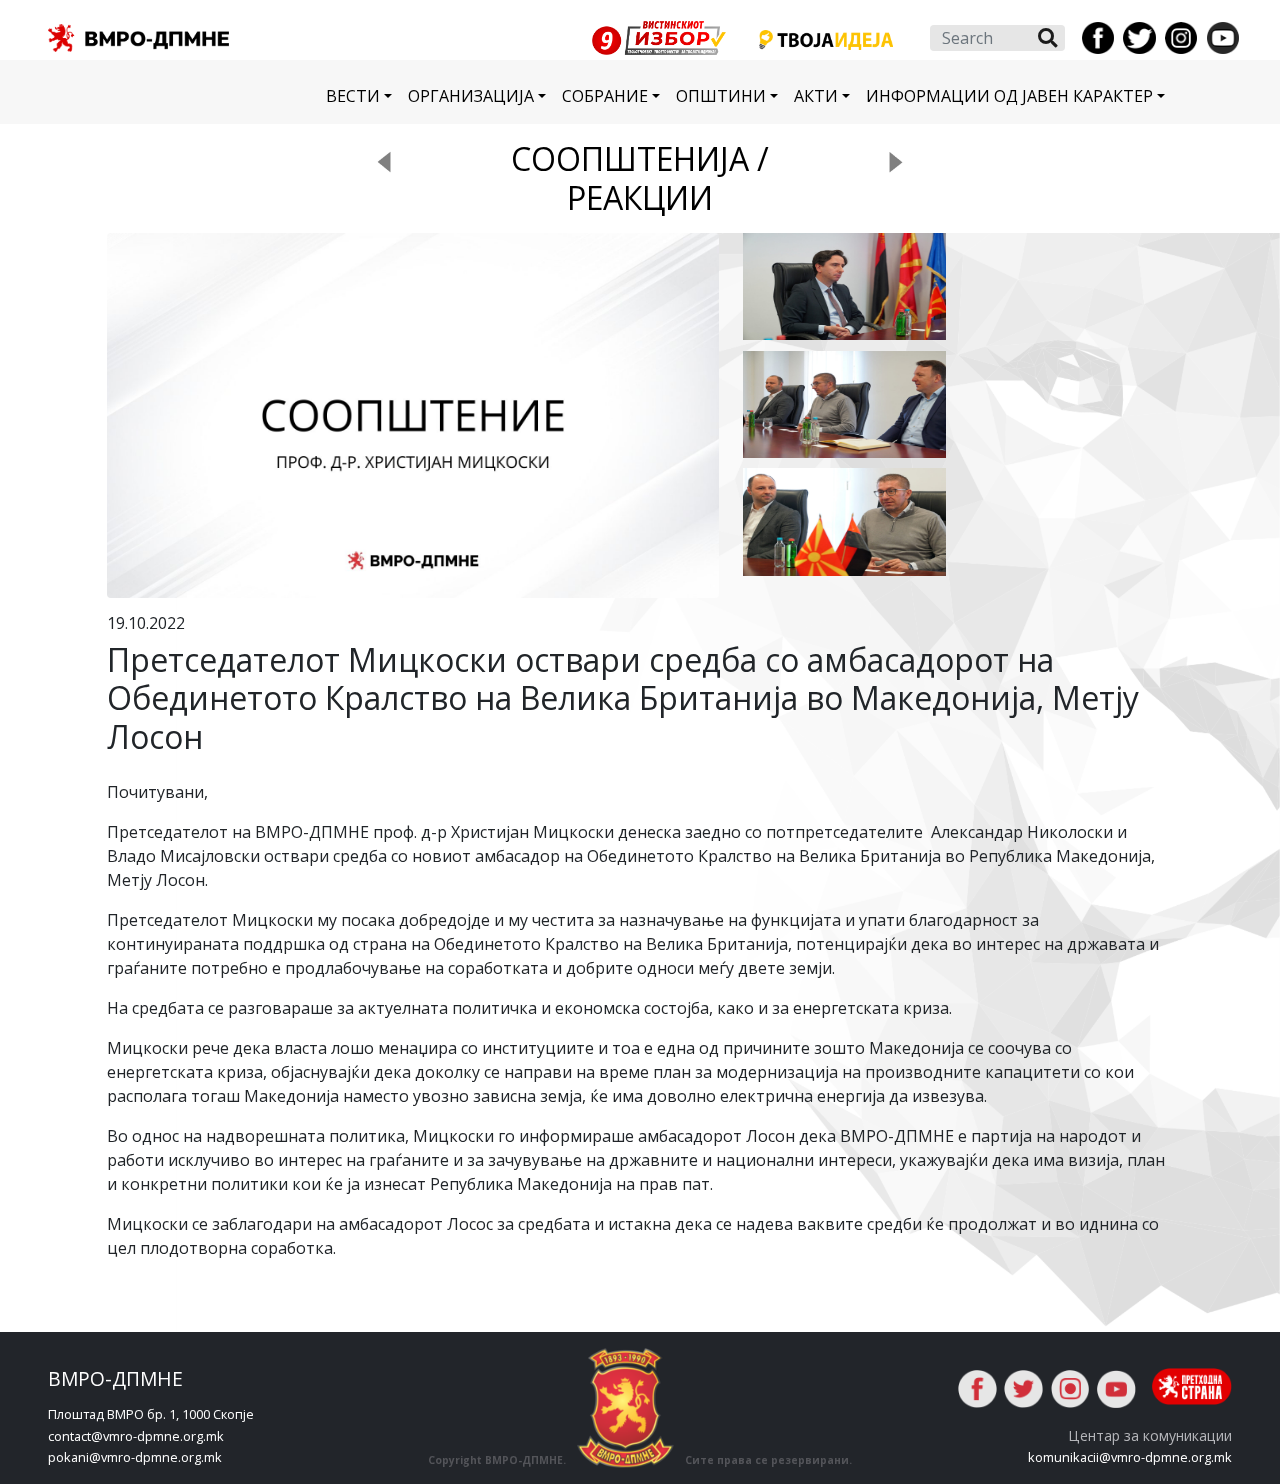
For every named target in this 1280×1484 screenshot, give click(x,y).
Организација (471, 96)
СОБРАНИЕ (605, 96)
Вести (353, 96)
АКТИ (816, 96)
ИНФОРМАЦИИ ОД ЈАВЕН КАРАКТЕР (1009, 96)
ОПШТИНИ (721, 96)
